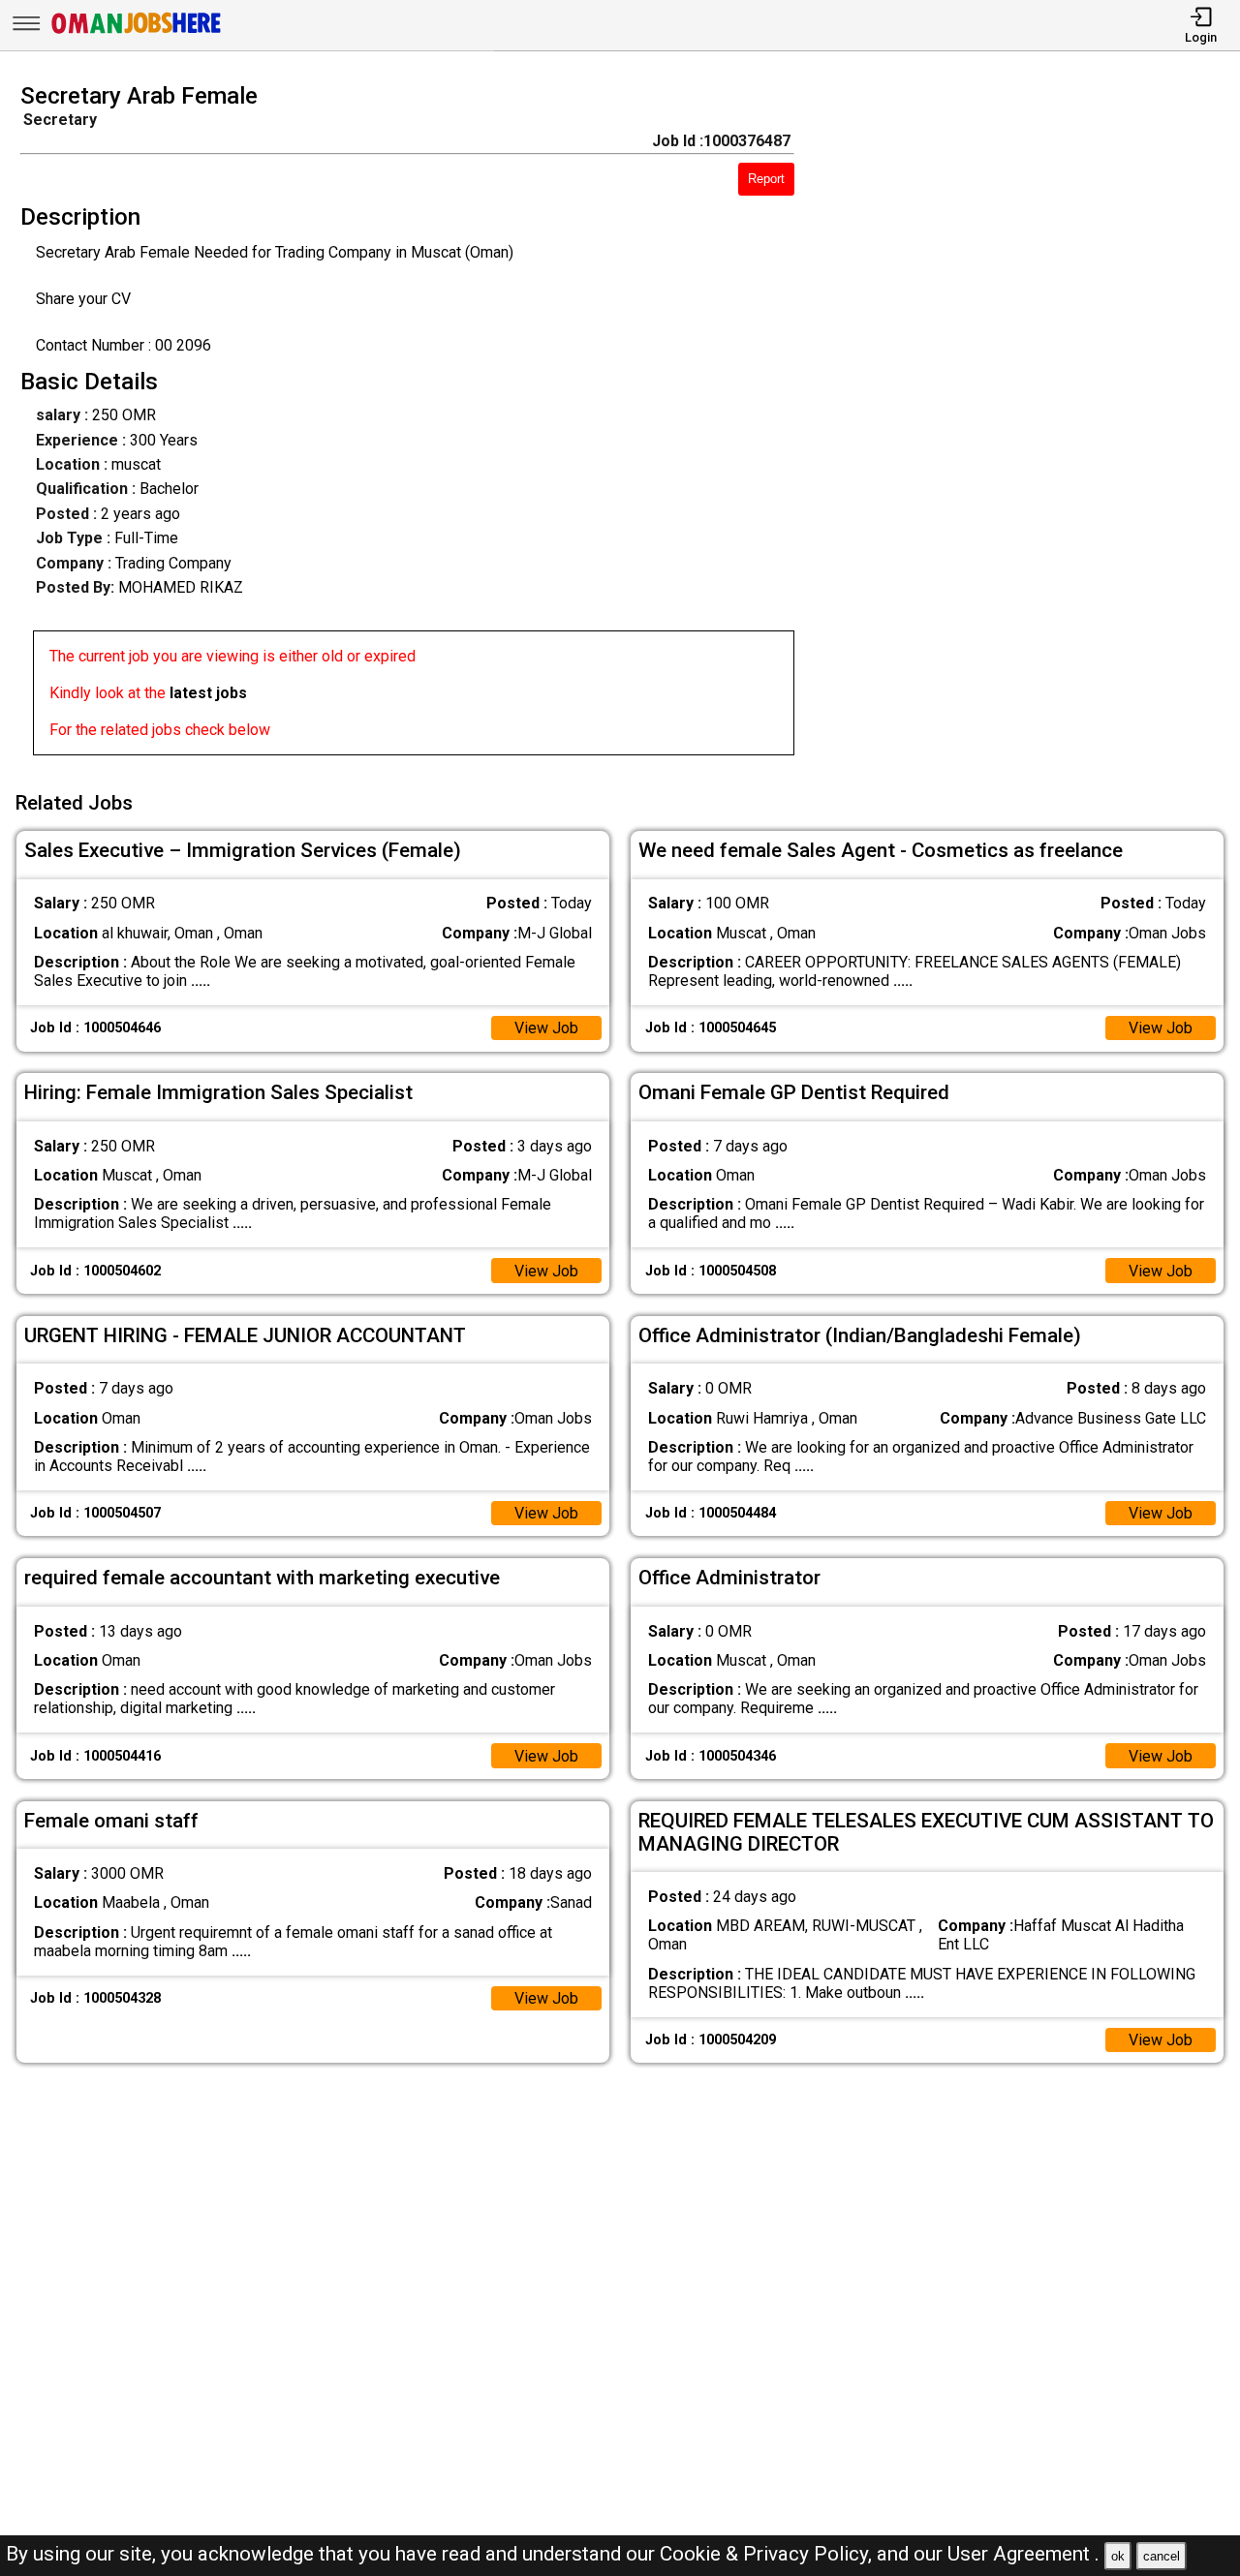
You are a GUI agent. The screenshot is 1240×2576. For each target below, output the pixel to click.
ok (1118, 2556)
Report (766, 179)
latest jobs (208, 693)
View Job (546, 1028)
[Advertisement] (1033, 425)
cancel (1162, 2556)
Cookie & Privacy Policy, (768, 2554)
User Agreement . (1023, 2554)
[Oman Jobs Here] (137, 33)
